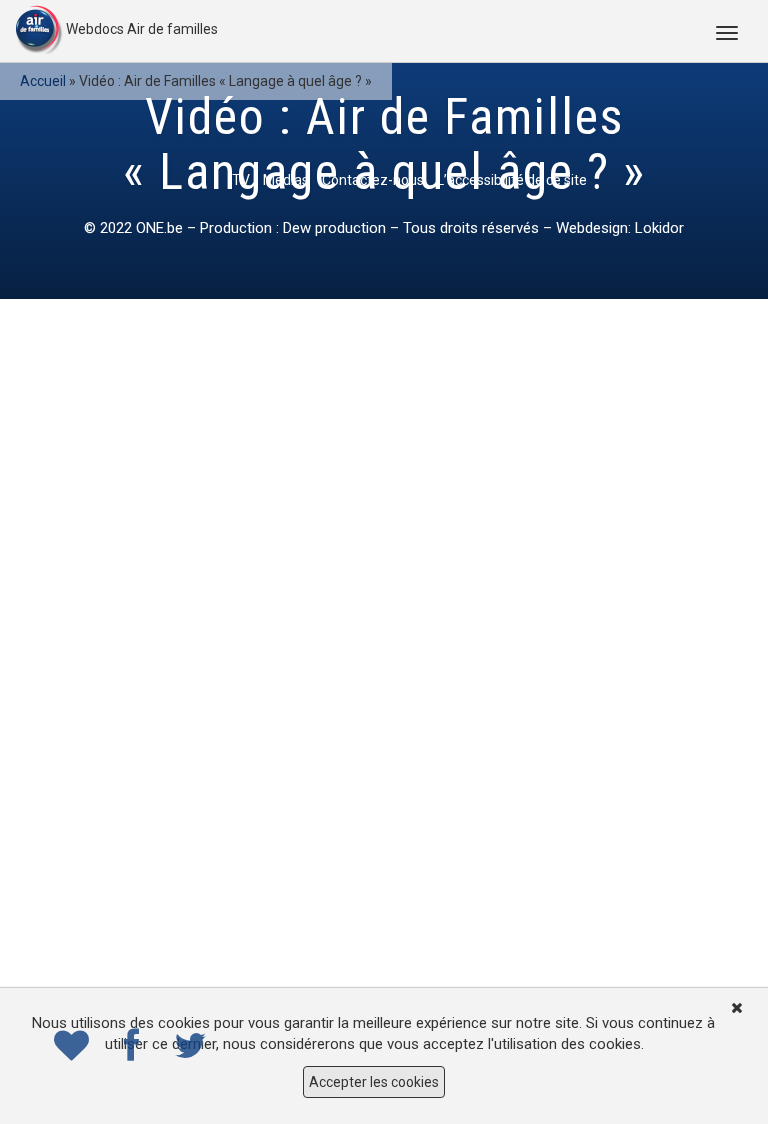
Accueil (43, 81)
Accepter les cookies (374, 1082)
